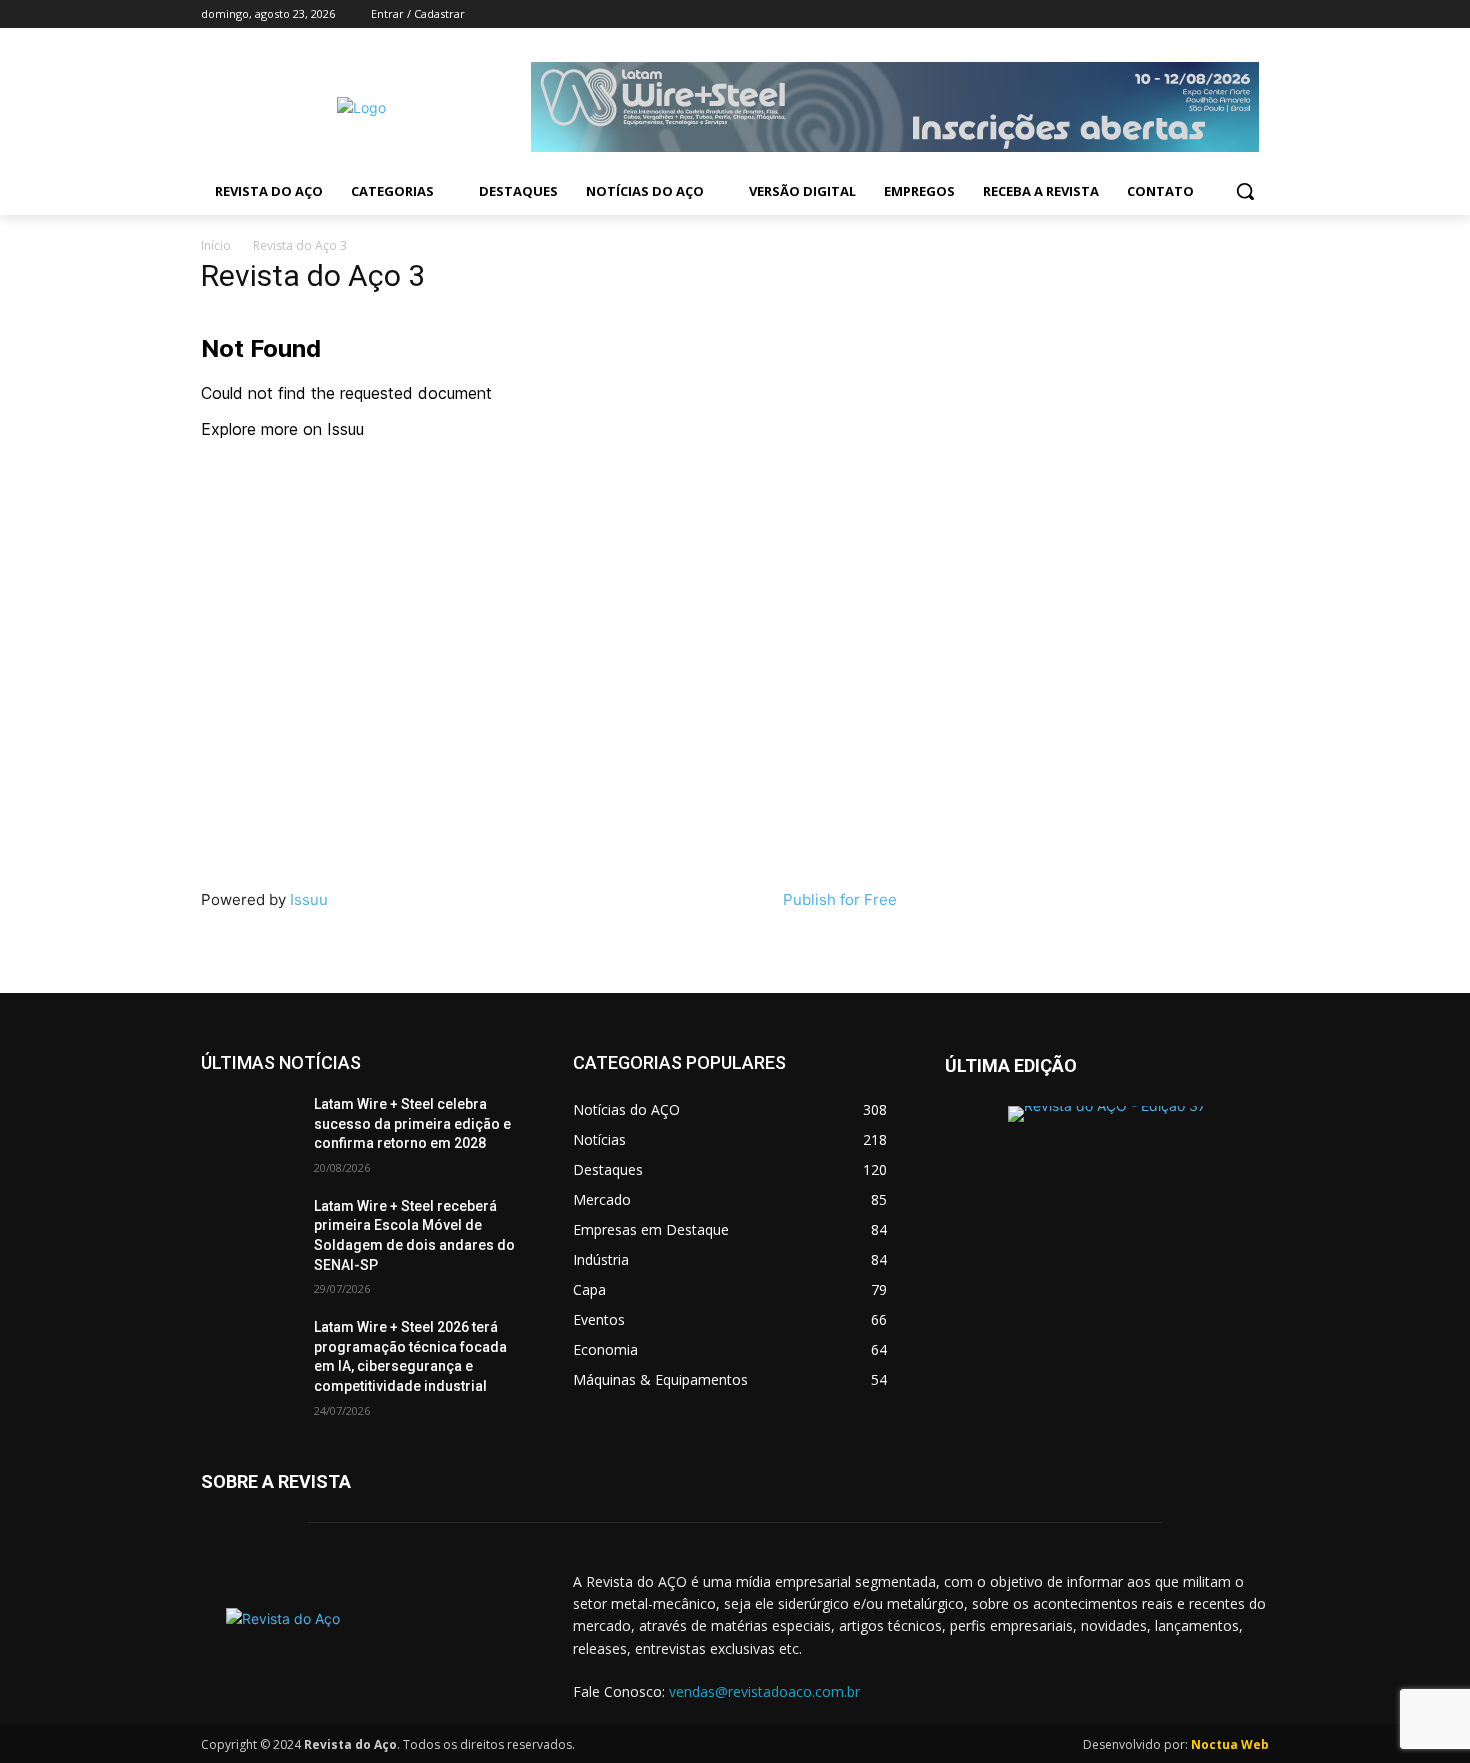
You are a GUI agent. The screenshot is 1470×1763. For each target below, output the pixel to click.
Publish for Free (840, 899)
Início (216, 245)
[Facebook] (1146, 14)
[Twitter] (1202, 14)
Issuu (309, 899)
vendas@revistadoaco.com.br (764, 1691)
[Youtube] (1257, 14)
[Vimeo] (1229, 14)
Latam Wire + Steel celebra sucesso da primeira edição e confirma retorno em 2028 (412, 1123)
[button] (1245, 191)
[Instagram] (1174, 14)
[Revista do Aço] (363, 1640)
